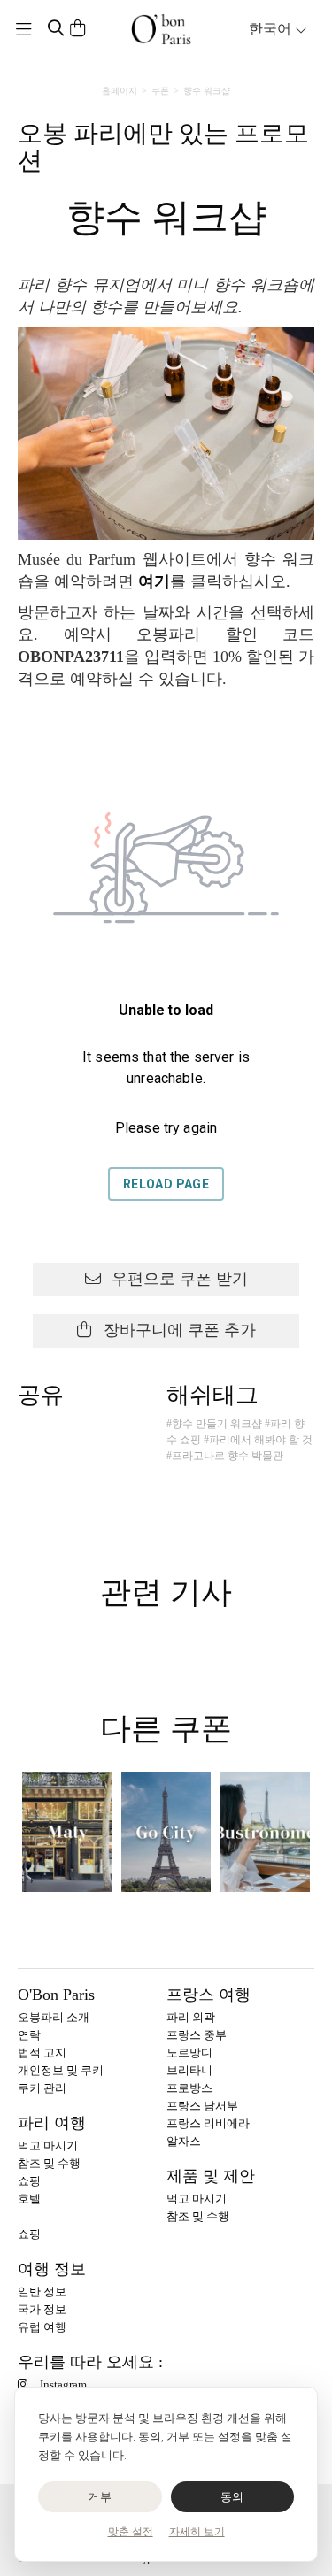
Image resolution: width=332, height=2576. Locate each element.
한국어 (272, 29)
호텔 (29, 2199)
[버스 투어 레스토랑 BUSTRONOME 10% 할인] (265, 1832)
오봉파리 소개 (54, 2017)
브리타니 (189, 2070)
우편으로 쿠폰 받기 (178, 1279)
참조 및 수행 (49, 2163)
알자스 (184, 2141)
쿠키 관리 (42, 2088)
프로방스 (189, 2088)
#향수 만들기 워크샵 (214, 1424)
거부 (100, 2497)
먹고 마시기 (48, 2145)
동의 (232, 2497)
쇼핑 (29, 2181)
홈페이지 (120, 91)
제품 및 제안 (211, 2176)
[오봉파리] (161, 29)
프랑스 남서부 (202, 2106)
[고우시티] (166, 1832)
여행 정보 (52, 2269)
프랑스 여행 (208, 1995)
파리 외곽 (191, 2017)
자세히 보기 (197, 2532)
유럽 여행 (42, 2327)
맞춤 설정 (131, 2532)
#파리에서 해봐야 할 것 (258, 1440)
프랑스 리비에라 (208, 2123)
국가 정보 (42, 2309)
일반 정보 (42, 2291)
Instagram (63, 2384)
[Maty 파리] (67, 1832)
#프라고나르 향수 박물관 (225, 1456)
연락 (29, 2035)
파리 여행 (52, 2123)
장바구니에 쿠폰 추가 (178, 1330)
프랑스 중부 (197, 2035)
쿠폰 (160, 91)
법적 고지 (42, 2053)
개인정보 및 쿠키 (61, 2070)
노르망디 (189, 2053)
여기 (154, 581)
